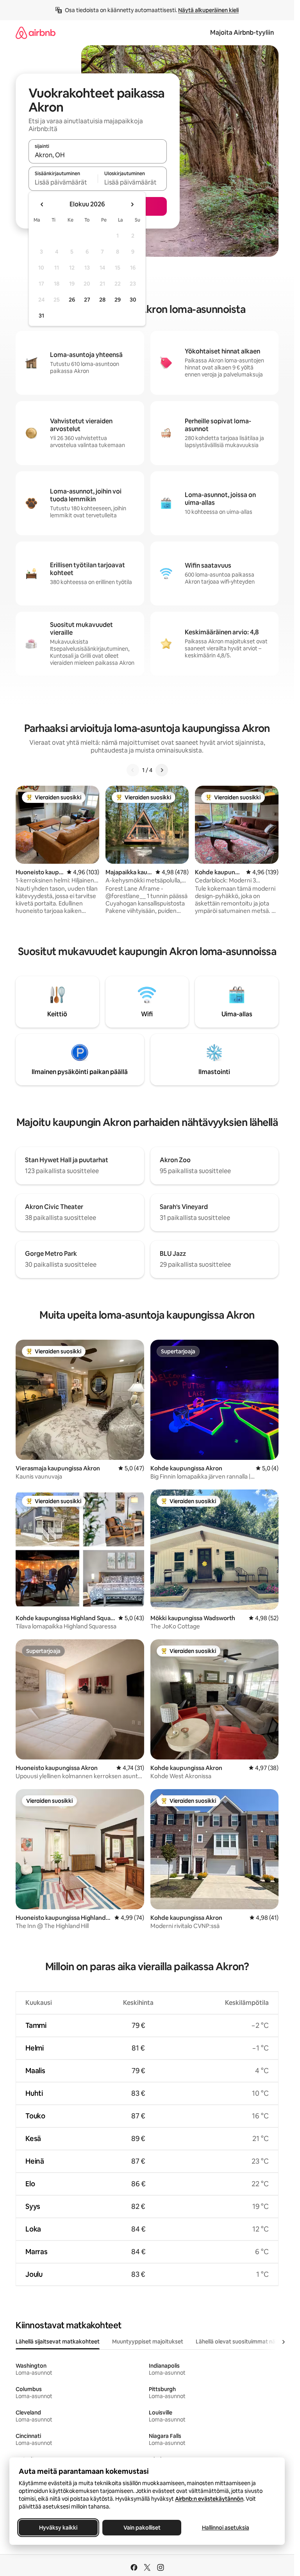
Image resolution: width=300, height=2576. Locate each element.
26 (72, 300)
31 (41, 316)
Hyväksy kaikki (58, 2528)
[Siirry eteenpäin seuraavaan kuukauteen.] (132, 204)
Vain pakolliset (142, 2528)
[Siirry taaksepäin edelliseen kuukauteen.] (42, 204)
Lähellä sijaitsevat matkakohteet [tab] (58, 2342)
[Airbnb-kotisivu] (36, 33)
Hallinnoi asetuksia (226, 2528)
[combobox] (98, 155)
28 (102, 300)
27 (87, 300)
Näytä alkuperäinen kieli (208, 10)
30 (133, 300)
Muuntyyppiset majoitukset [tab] (148, 2342)
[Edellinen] (133, 770)
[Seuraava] (162, 770)
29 (118, 300)
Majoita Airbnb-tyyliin (242, 33)
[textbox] (63, 182)
